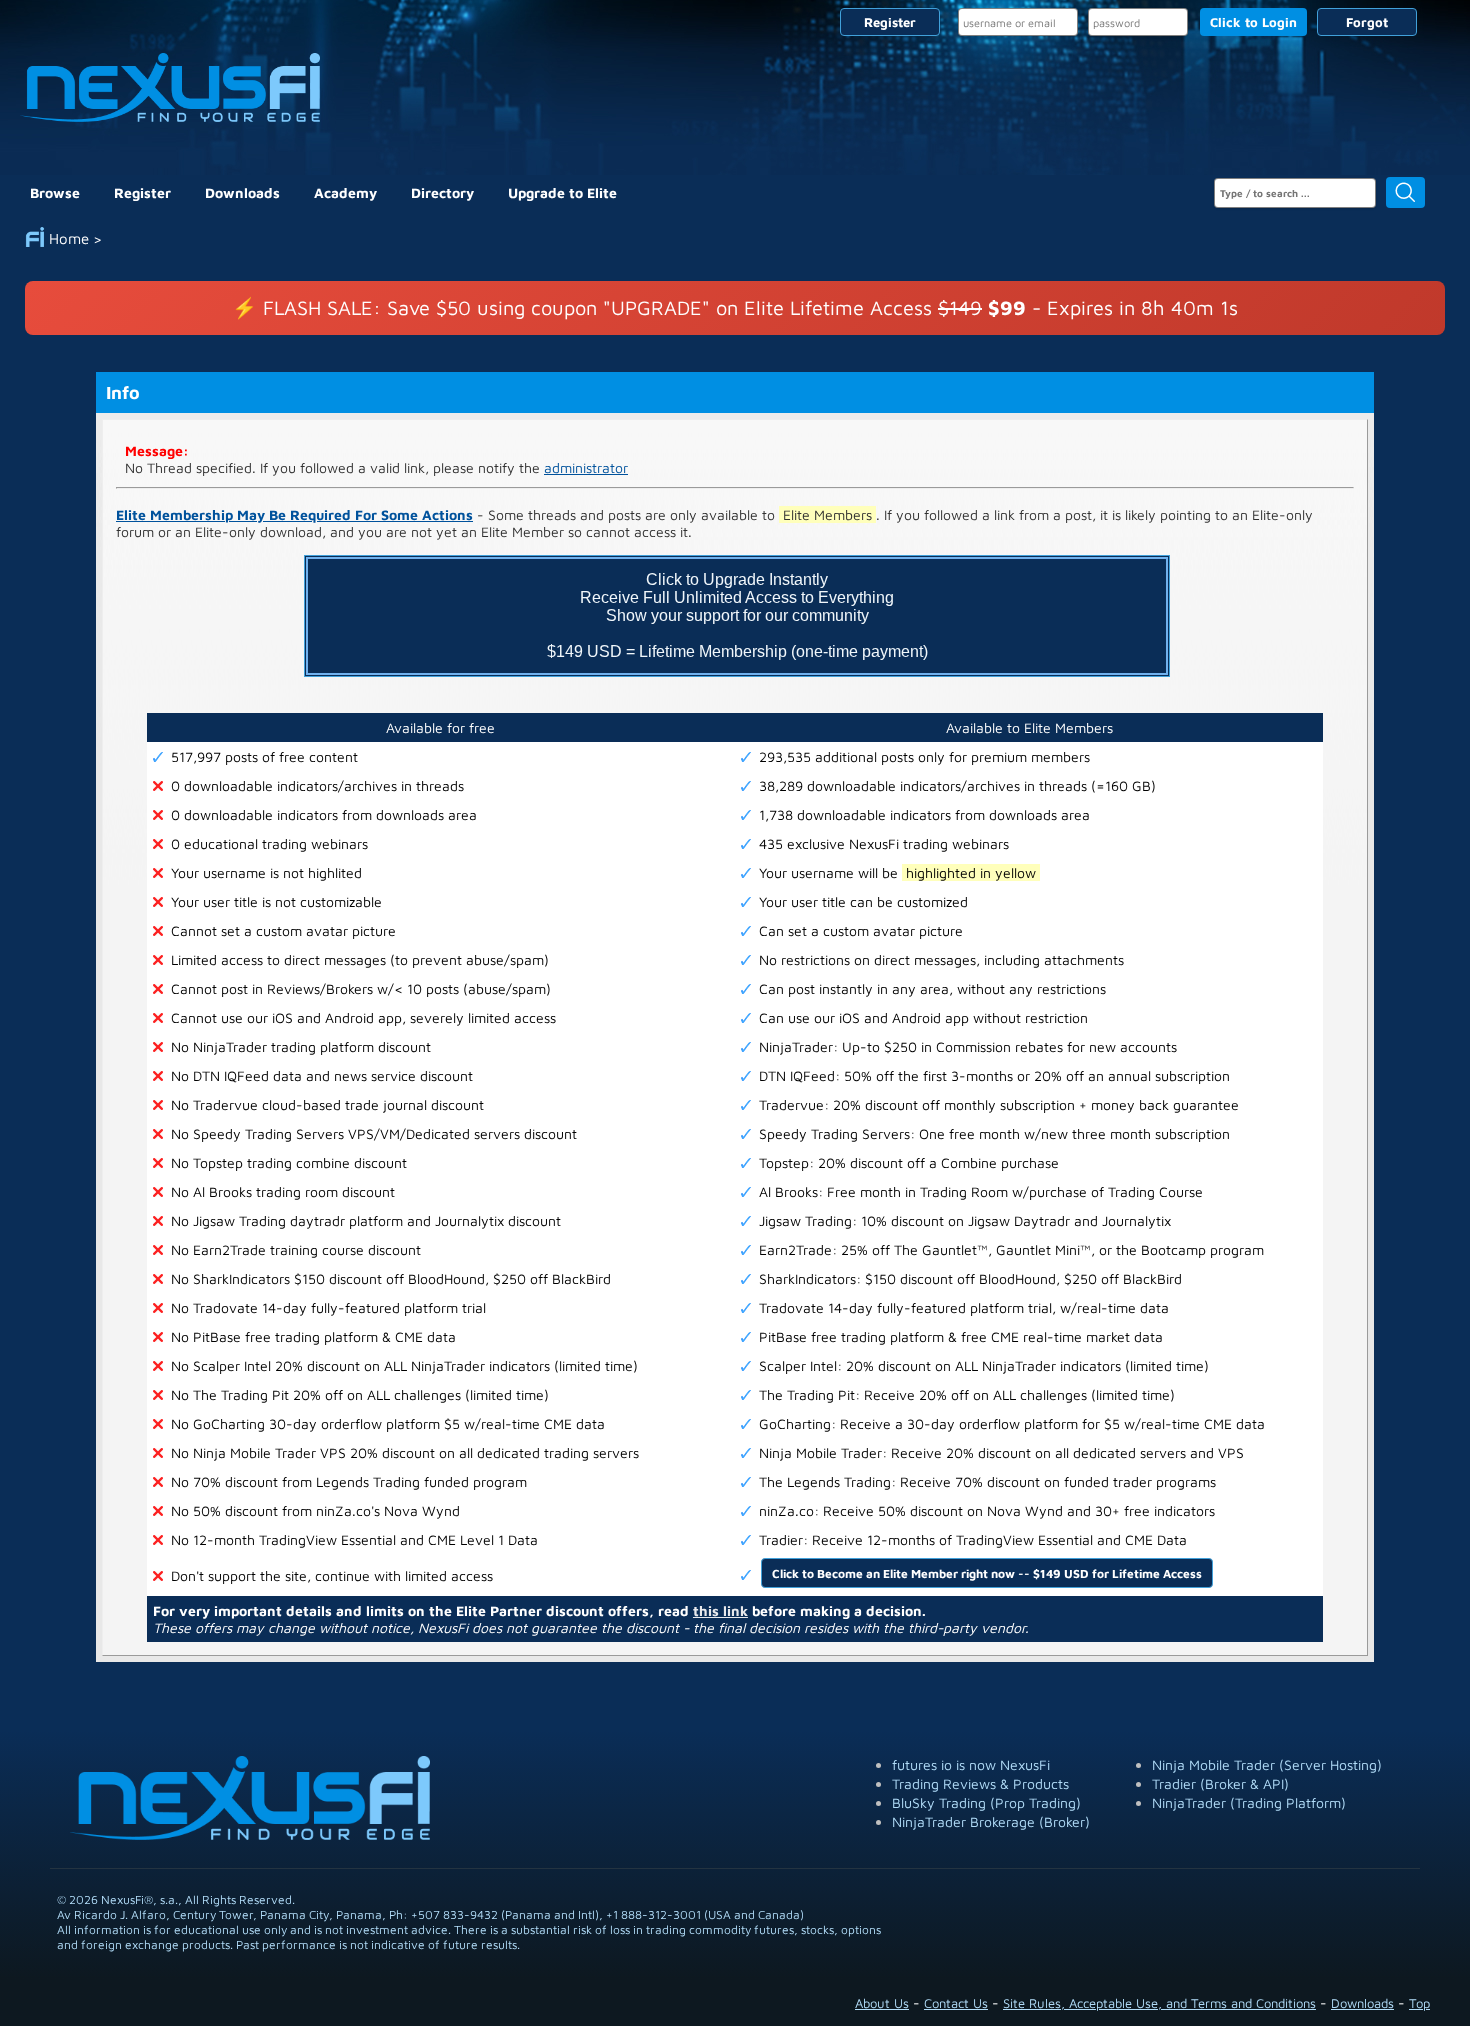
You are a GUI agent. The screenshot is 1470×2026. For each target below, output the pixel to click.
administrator (586, 467)
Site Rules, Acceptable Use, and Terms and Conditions (1159, 2003)
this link (720, 1610)
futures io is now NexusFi (971, 1764)
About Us (882, 2003)
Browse (55, 192)
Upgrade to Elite (562, 192)
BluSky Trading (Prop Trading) (986, 1802)
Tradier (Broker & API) (1220, 1783)
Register (890, 22)
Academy (345, 192)
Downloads (242, 192)
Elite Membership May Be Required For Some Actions (294, 514)
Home (69, 238)
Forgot (1367, 22)
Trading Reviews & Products (980, 1783)
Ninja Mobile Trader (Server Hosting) (1267, 1764)
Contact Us (956, 2003)
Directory (442, 192)
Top (1419, 2003)
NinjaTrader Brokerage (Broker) (991, 1821)
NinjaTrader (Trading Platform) (1249, 1802)
